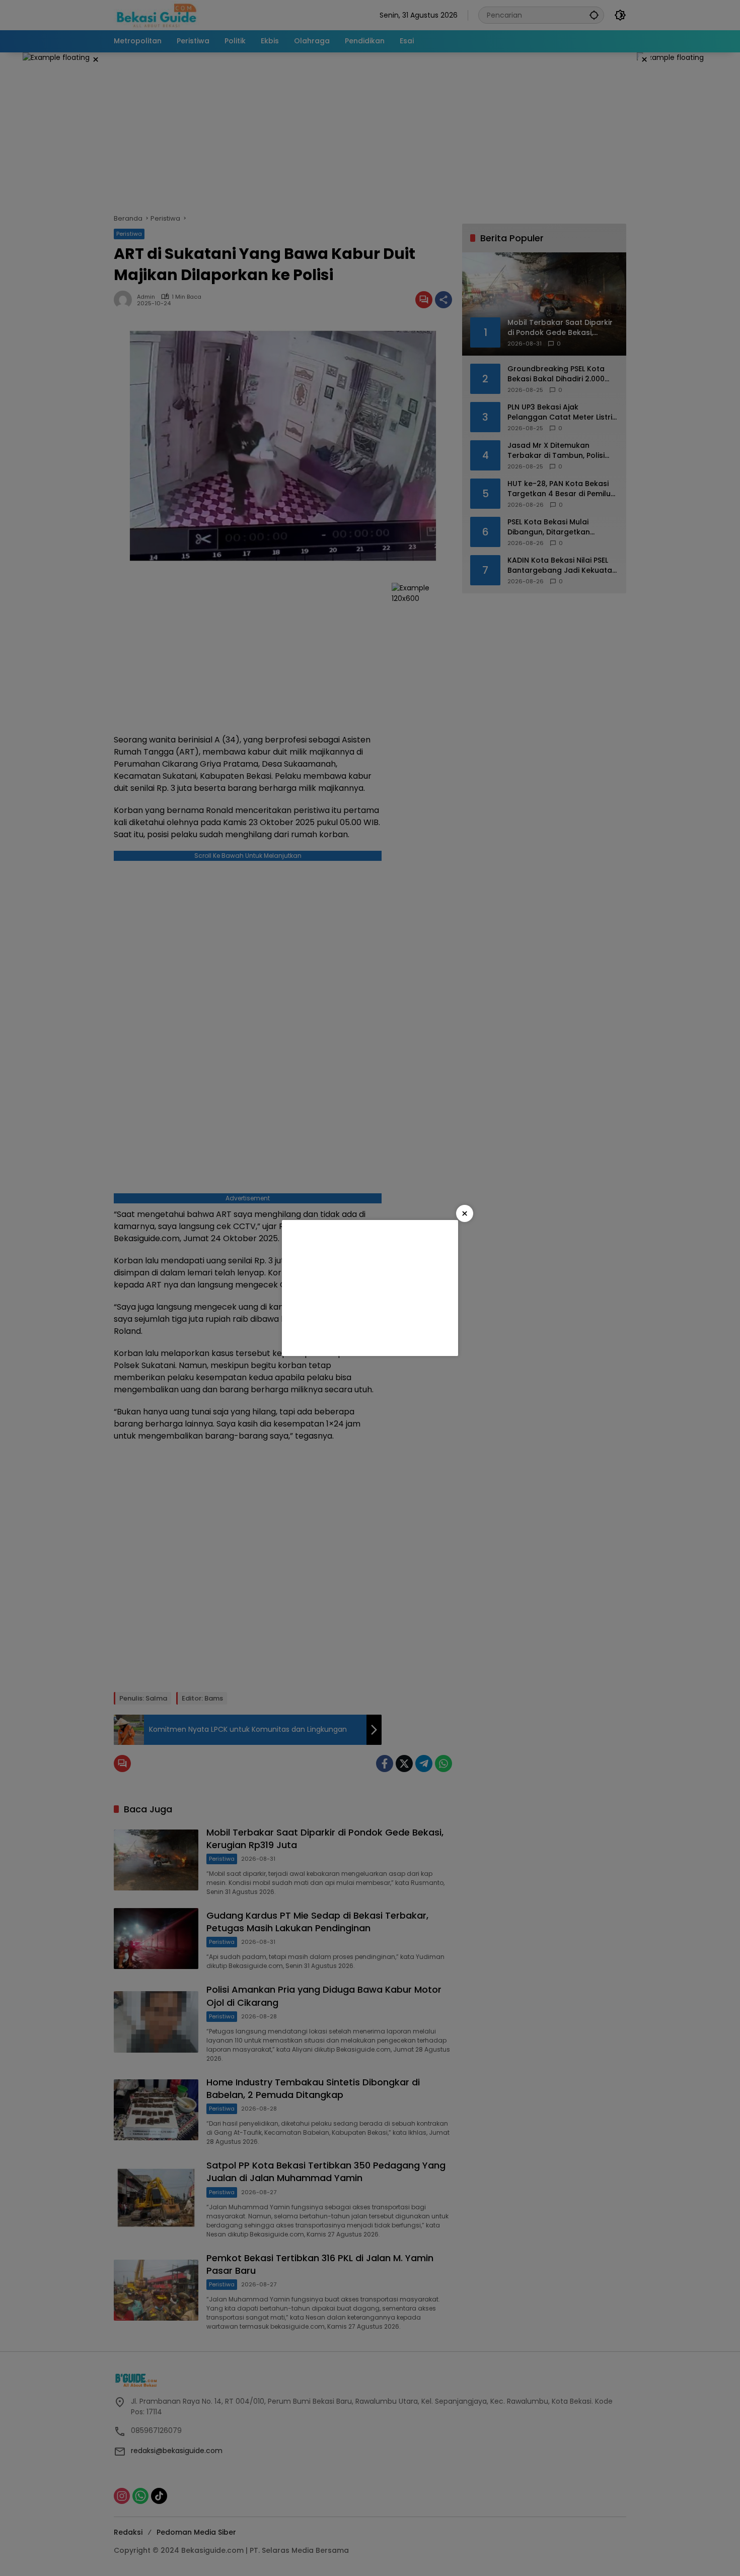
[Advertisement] (370, 1288)
